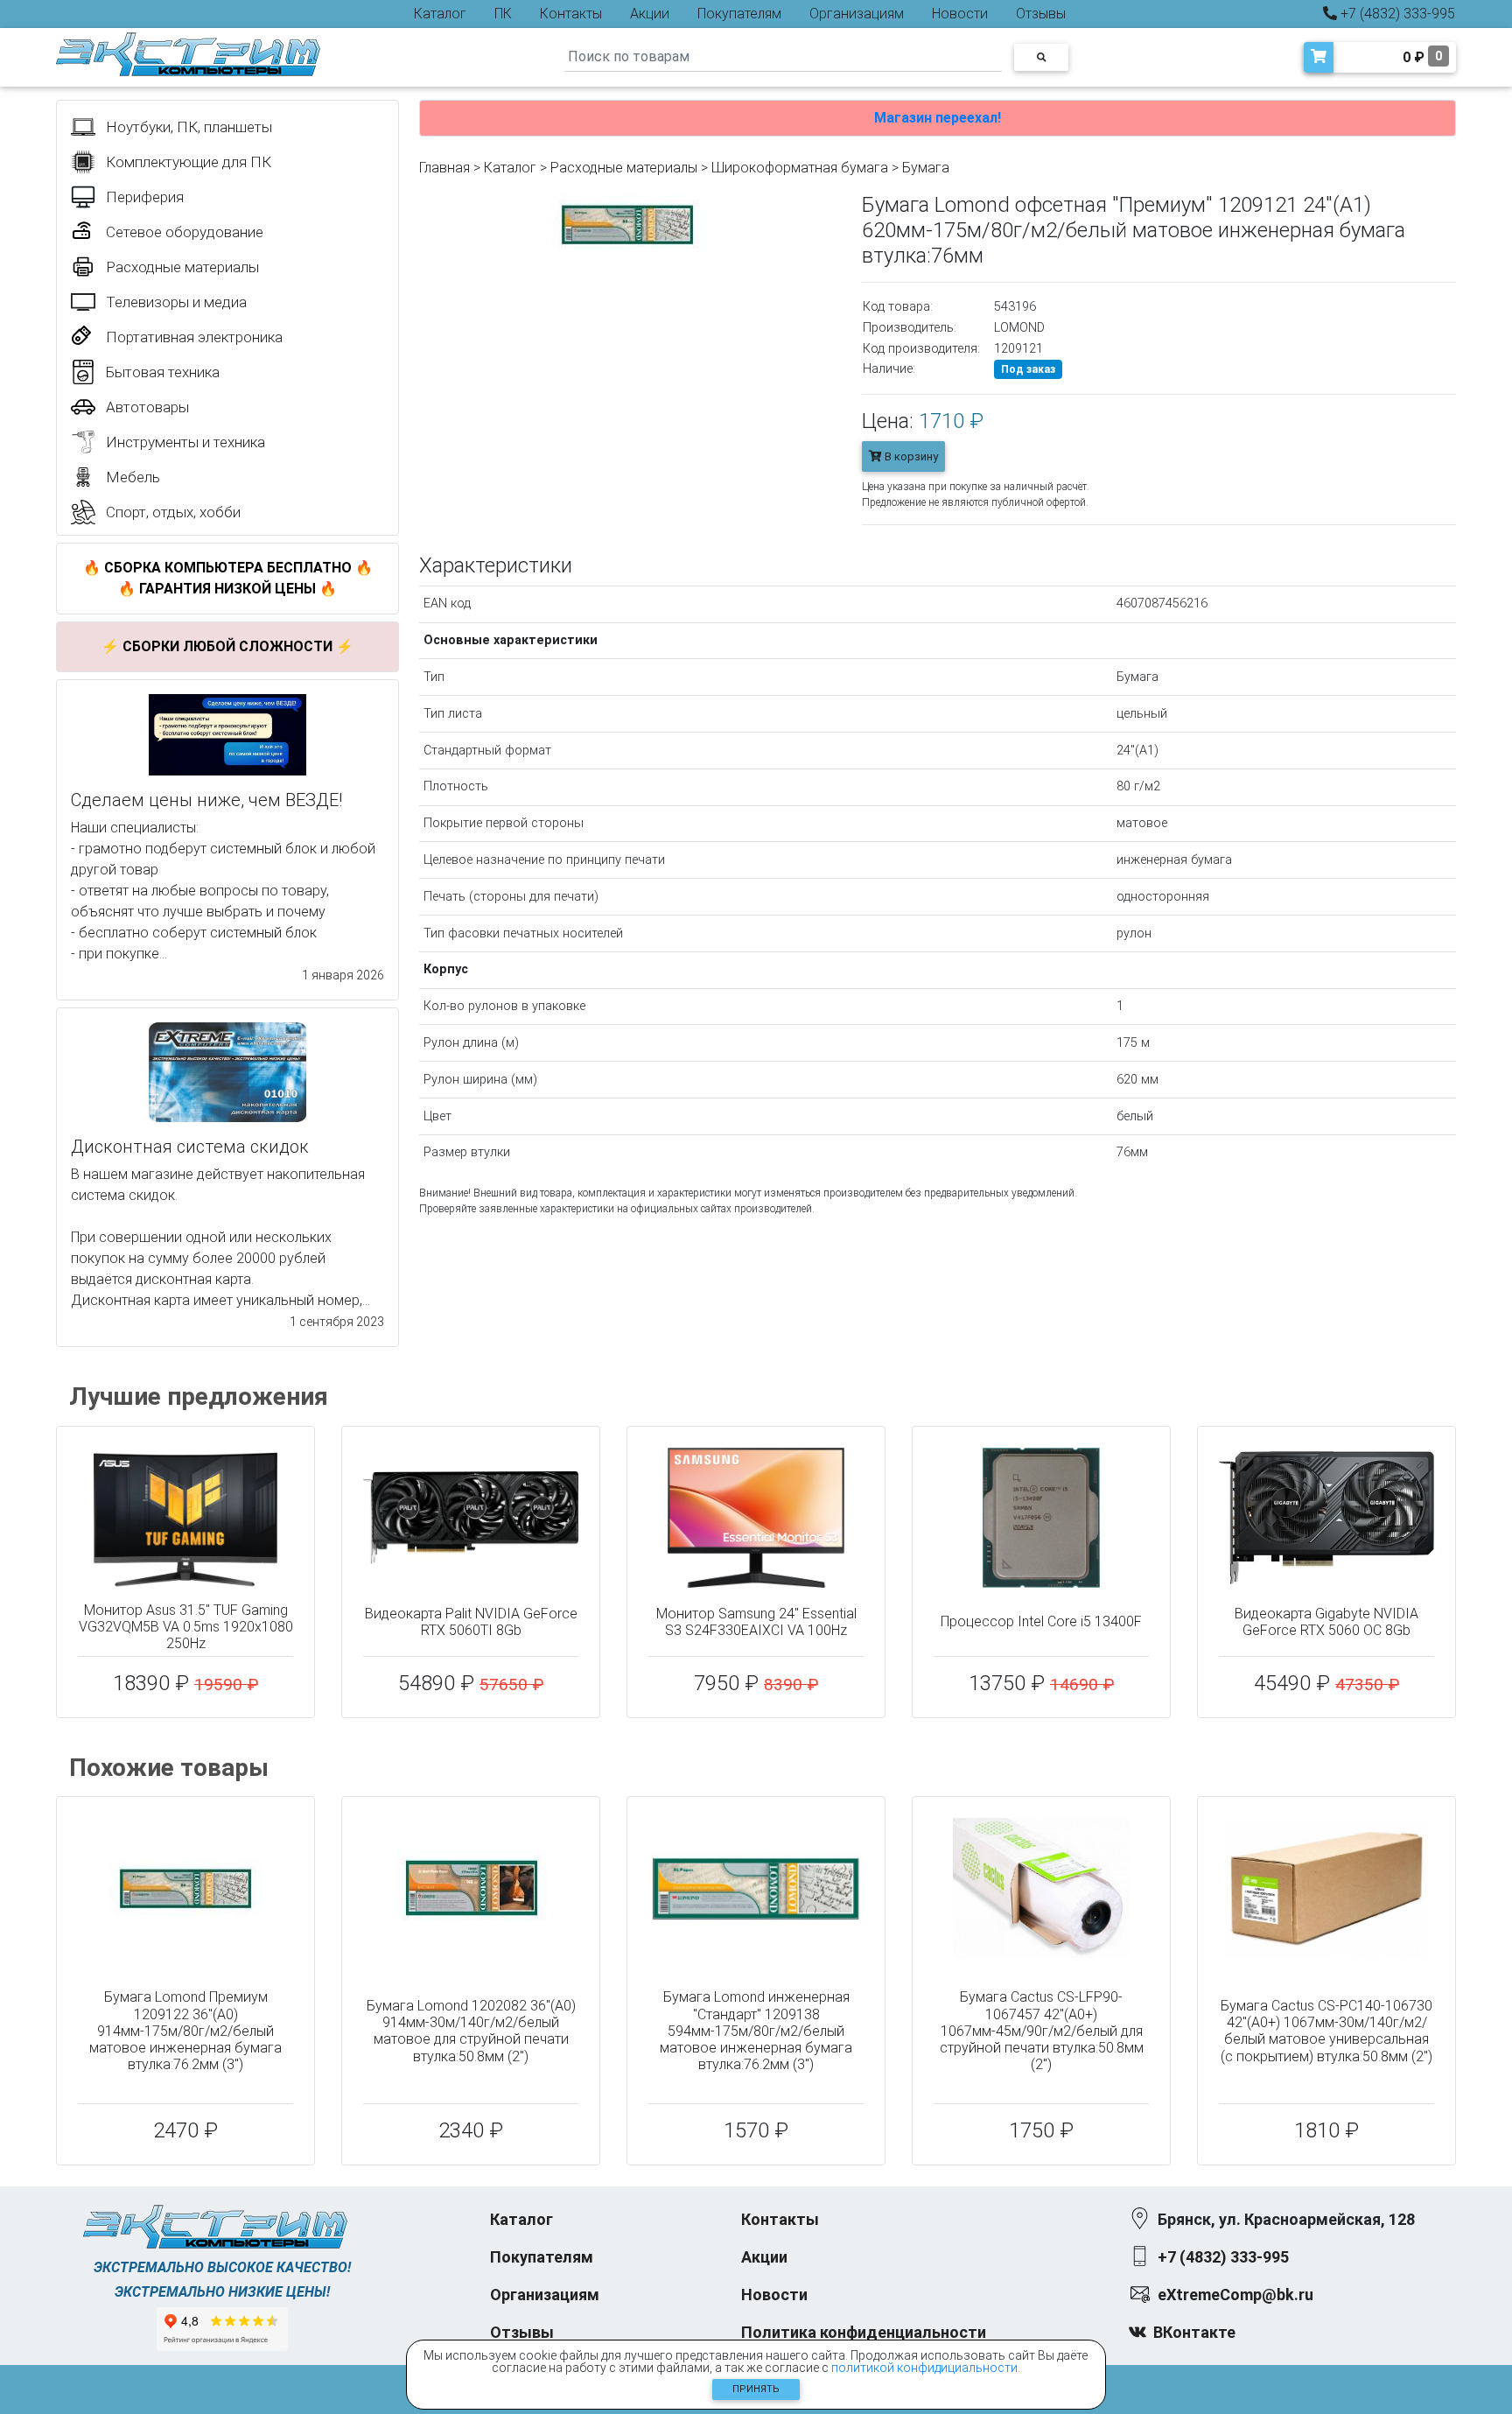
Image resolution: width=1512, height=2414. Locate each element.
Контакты (571, 14)
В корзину (910, 456)
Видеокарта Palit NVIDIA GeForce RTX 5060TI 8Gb (471, 1622)
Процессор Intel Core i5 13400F (1041, 1621)
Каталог (440, 14)
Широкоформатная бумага (800, 168)
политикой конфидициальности (924, 2368)
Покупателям (739, 14)
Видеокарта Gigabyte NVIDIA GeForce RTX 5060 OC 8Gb (1326, 1622)
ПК (503, 14)
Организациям (857, 14)
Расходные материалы (624, 168)
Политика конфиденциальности (864, 2332)
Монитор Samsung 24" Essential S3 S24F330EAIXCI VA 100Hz (756, 1622)
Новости (960, 14)
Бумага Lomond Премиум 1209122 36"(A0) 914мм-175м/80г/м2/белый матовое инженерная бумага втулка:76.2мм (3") (185, 2031)
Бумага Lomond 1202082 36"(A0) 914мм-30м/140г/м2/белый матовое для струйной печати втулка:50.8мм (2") (471, 2031)
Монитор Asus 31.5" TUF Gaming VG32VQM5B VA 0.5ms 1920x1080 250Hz (186, 1627)
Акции (650, 14)
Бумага (926, 168)
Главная (444, 168)
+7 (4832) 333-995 (1396, 14)
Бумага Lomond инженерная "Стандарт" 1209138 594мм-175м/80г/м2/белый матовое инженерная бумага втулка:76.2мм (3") (756, 2031)
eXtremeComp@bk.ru (1235, 2295)
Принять (756, 2389)
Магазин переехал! (938, 118)
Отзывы (1041, 14)
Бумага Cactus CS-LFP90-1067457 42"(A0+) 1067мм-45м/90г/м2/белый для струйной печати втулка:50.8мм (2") (1042, 2031)
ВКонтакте (1194, 2332)
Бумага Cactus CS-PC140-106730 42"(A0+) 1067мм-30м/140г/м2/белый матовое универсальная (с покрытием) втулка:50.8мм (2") (1326, 2031)
